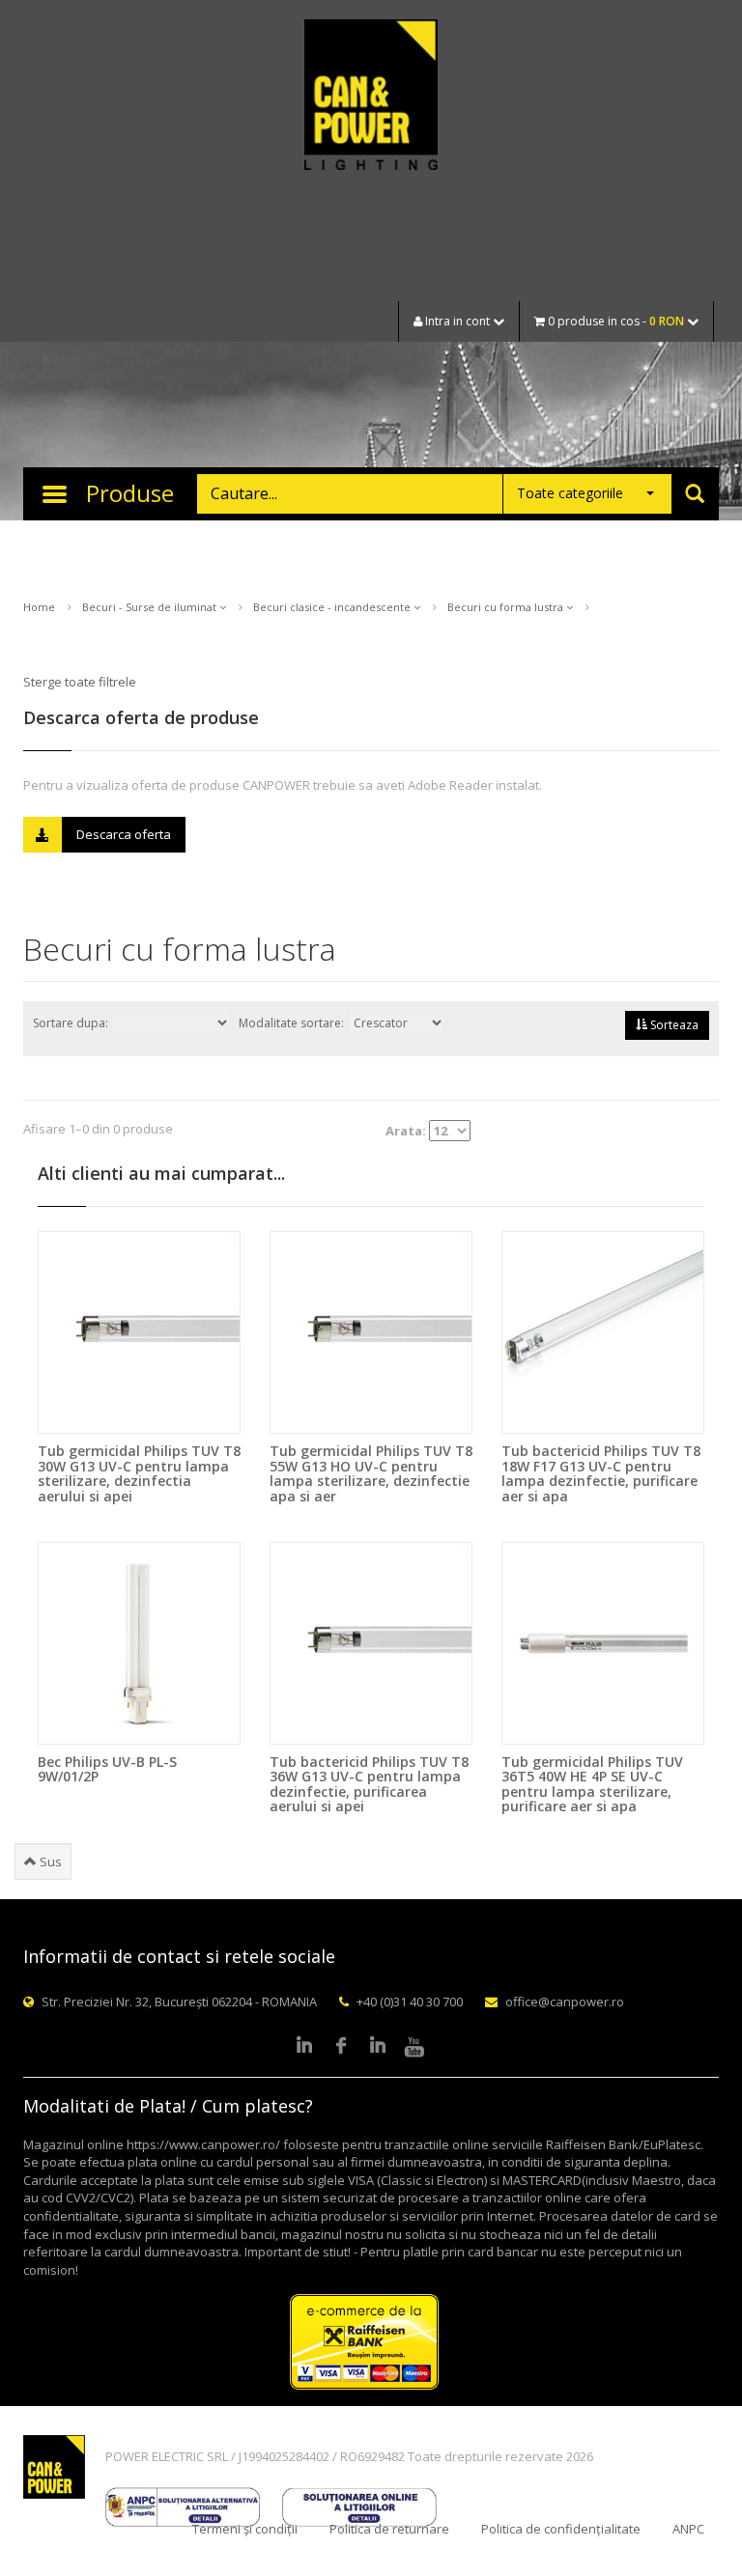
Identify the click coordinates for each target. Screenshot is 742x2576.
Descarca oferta (124, 834)
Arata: (407, 1131)
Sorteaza (673, 1025)
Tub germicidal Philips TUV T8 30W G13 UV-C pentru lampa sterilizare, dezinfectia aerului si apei (139, 1473)
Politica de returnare (389, 2529)
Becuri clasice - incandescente (333, 607)
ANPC (688, 2529)
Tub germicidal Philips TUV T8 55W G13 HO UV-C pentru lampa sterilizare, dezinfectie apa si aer (371, 1473)
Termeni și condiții (245, 2529)
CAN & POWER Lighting (371, 97)
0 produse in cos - (614, 321)
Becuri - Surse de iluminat (151, 607)
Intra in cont (457, 321)
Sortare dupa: (72, 1023)
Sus (49, 1862)
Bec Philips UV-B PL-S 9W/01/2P (107, 1769)
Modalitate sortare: (293, 1023)
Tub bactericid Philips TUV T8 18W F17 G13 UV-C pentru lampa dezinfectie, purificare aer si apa (601, 1473)
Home (39, 607)
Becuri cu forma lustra (507, 607)
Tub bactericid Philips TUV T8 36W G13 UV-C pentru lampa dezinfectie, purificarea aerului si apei (369, 1784)
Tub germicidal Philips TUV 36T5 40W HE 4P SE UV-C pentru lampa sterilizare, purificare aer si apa (592, 1784)
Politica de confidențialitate (561, 2529)
